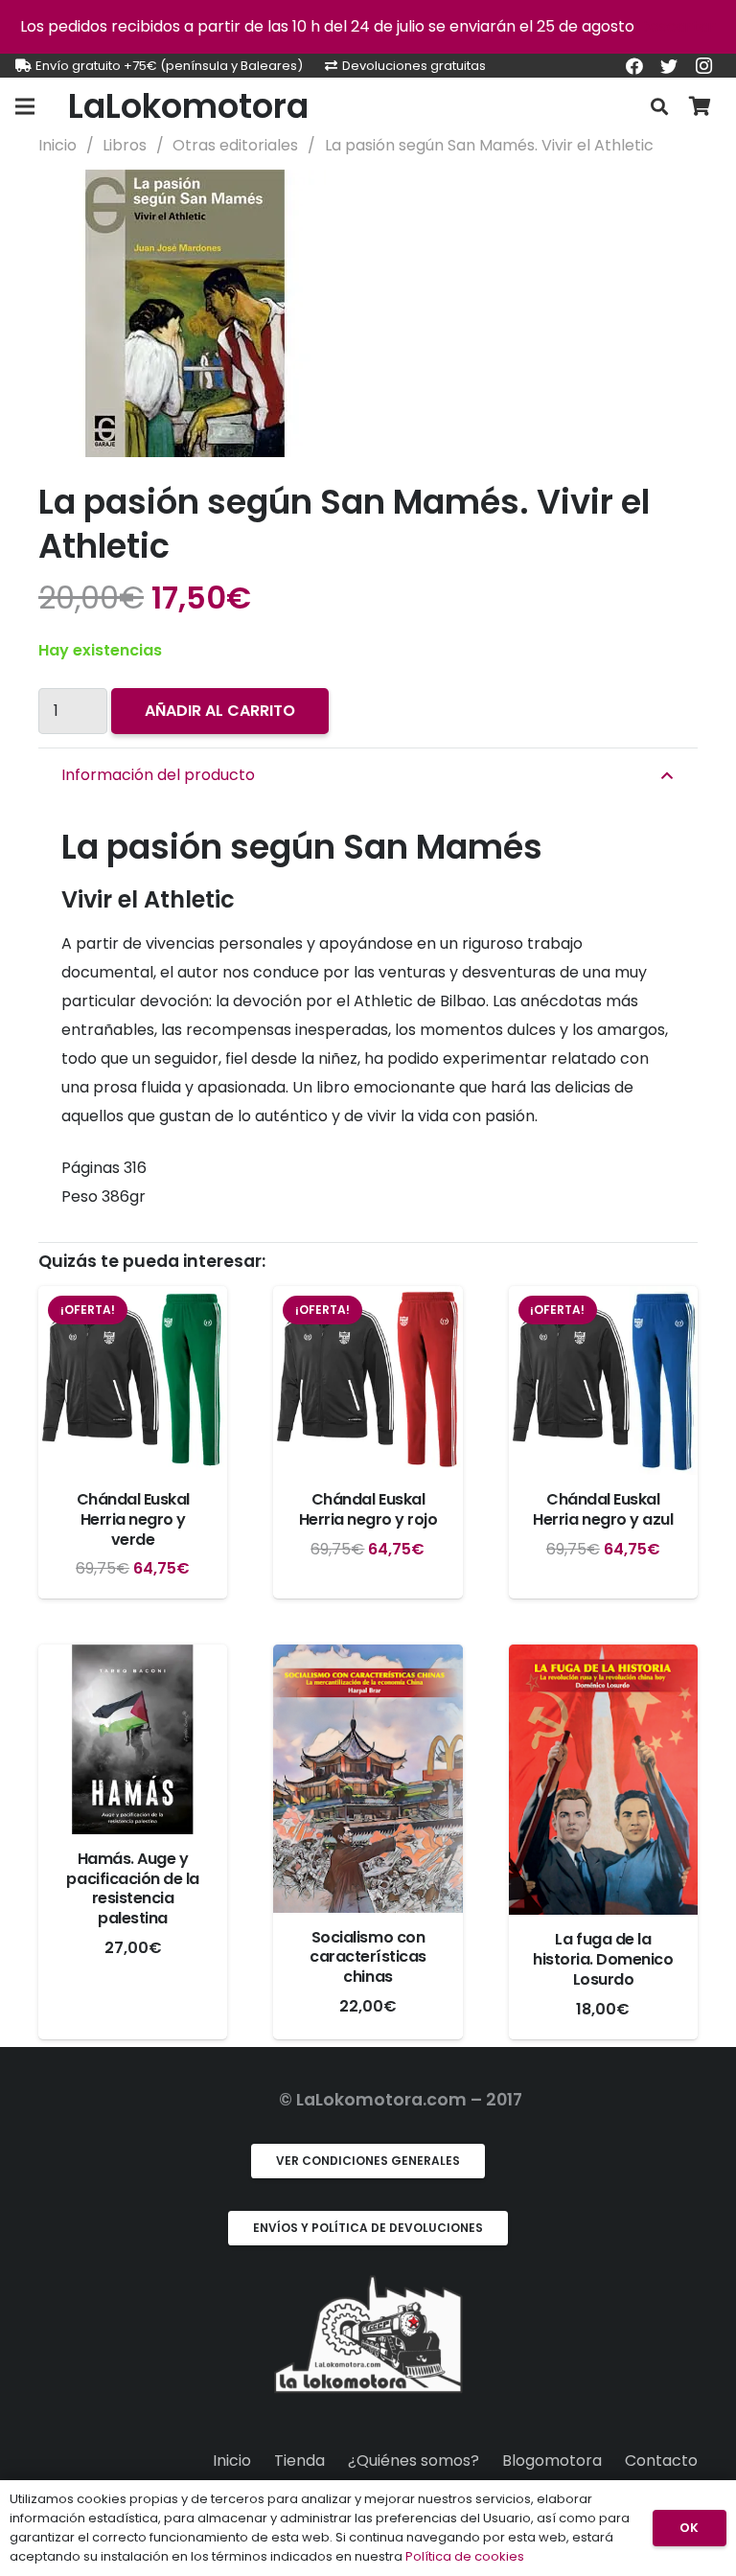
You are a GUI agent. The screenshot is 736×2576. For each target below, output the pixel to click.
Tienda (299, 2461)
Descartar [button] (677, 26)
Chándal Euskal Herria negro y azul (603, 1509)
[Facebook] (634, 66)
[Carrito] (700, 106)
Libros (125, 145)
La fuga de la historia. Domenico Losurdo (603, 1959)
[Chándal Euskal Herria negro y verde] (133, 1380)
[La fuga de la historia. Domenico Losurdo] (603, 1780)
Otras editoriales (235, 145)
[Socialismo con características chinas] (368, 1778)
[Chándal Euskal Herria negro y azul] (603, 1380)
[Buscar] (659, 107)
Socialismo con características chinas (368, 1957)
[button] (667, 200)
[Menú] (25, 106)
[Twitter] (669, 66)
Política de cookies (465, 2556)
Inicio (57, 145)
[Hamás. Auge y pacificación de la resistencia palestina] (133, 1739)
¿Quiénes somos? (414, 2461)
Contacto (661, 2461)
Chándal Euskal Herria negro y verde (133, 1519)
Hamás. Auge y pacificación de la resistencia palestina (132, 1888)
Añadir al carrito (220, 711)
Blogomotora (552, 2461)
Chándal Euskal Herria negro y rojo (368, 1509)
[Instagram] (703, 66)
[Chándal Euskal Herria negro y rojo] (368, 1380)
